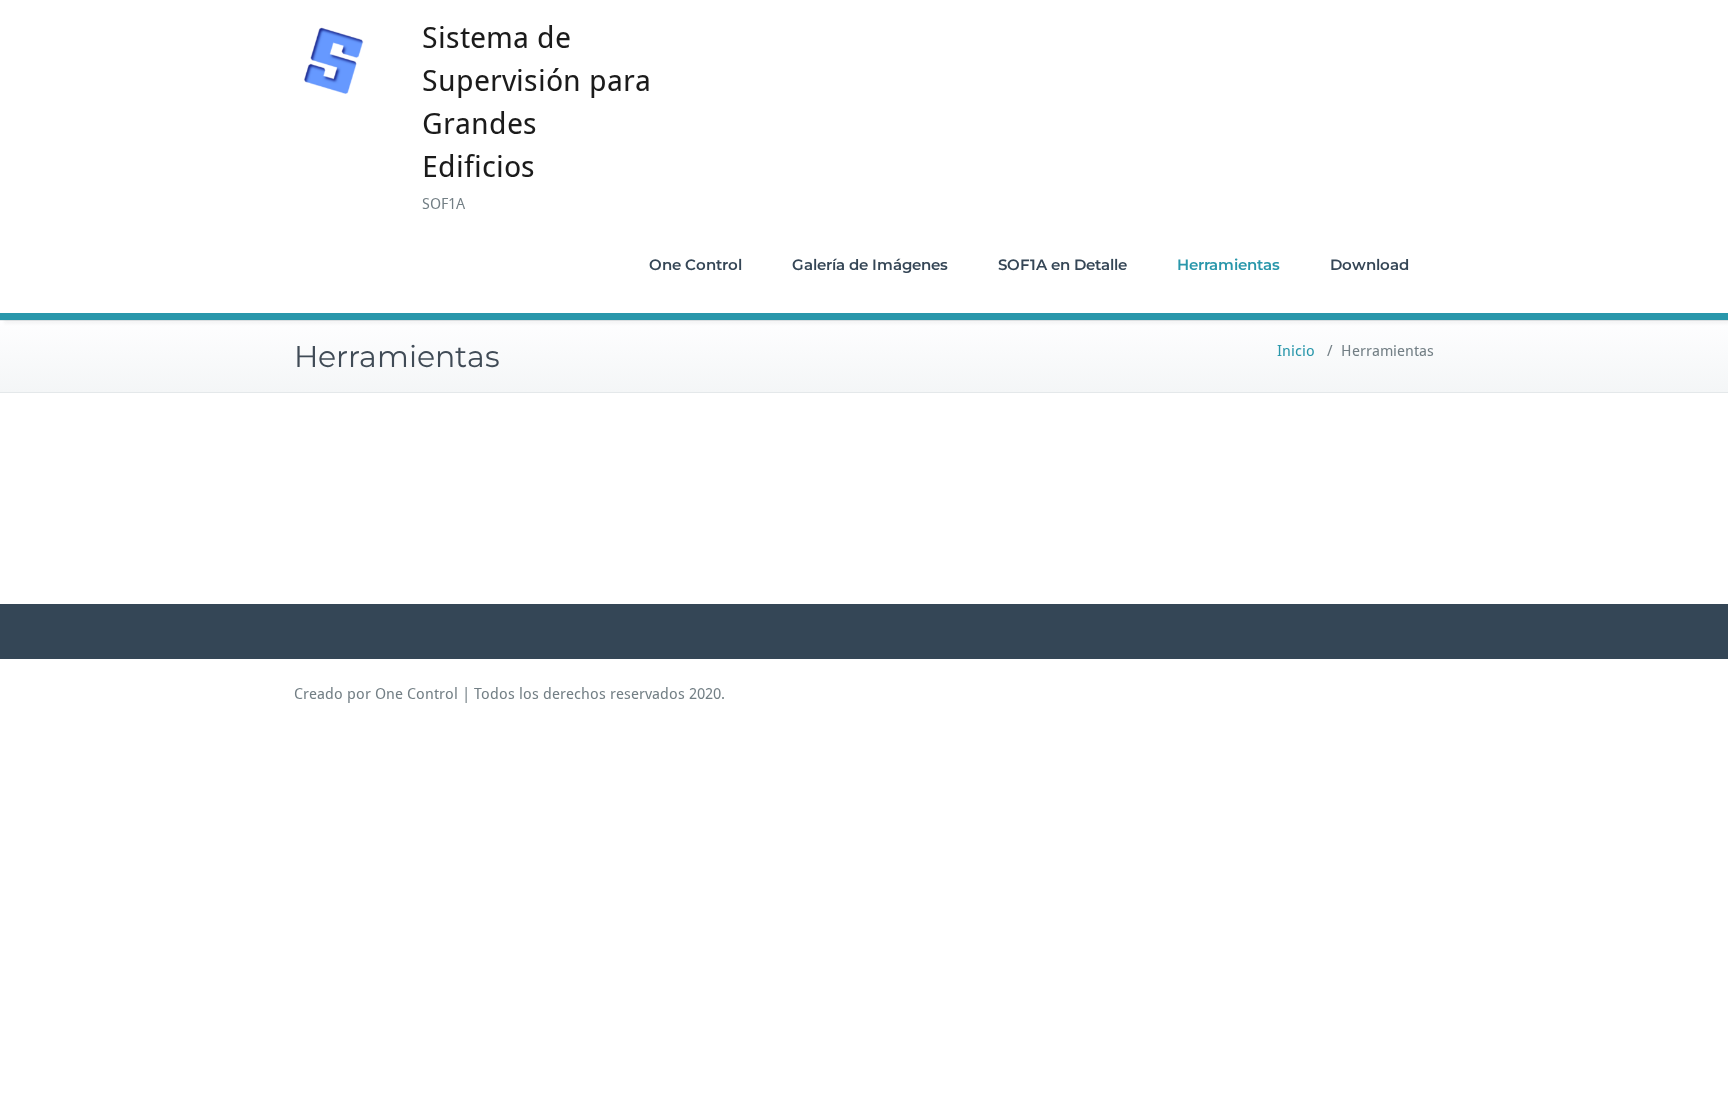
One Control (695, 264)
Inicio (1296, 351)
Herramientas (1228, 264)
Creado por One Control (376, 694)
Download (1369, 264)
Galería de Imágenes (870, 264)
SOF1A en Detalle (1062, 264)
